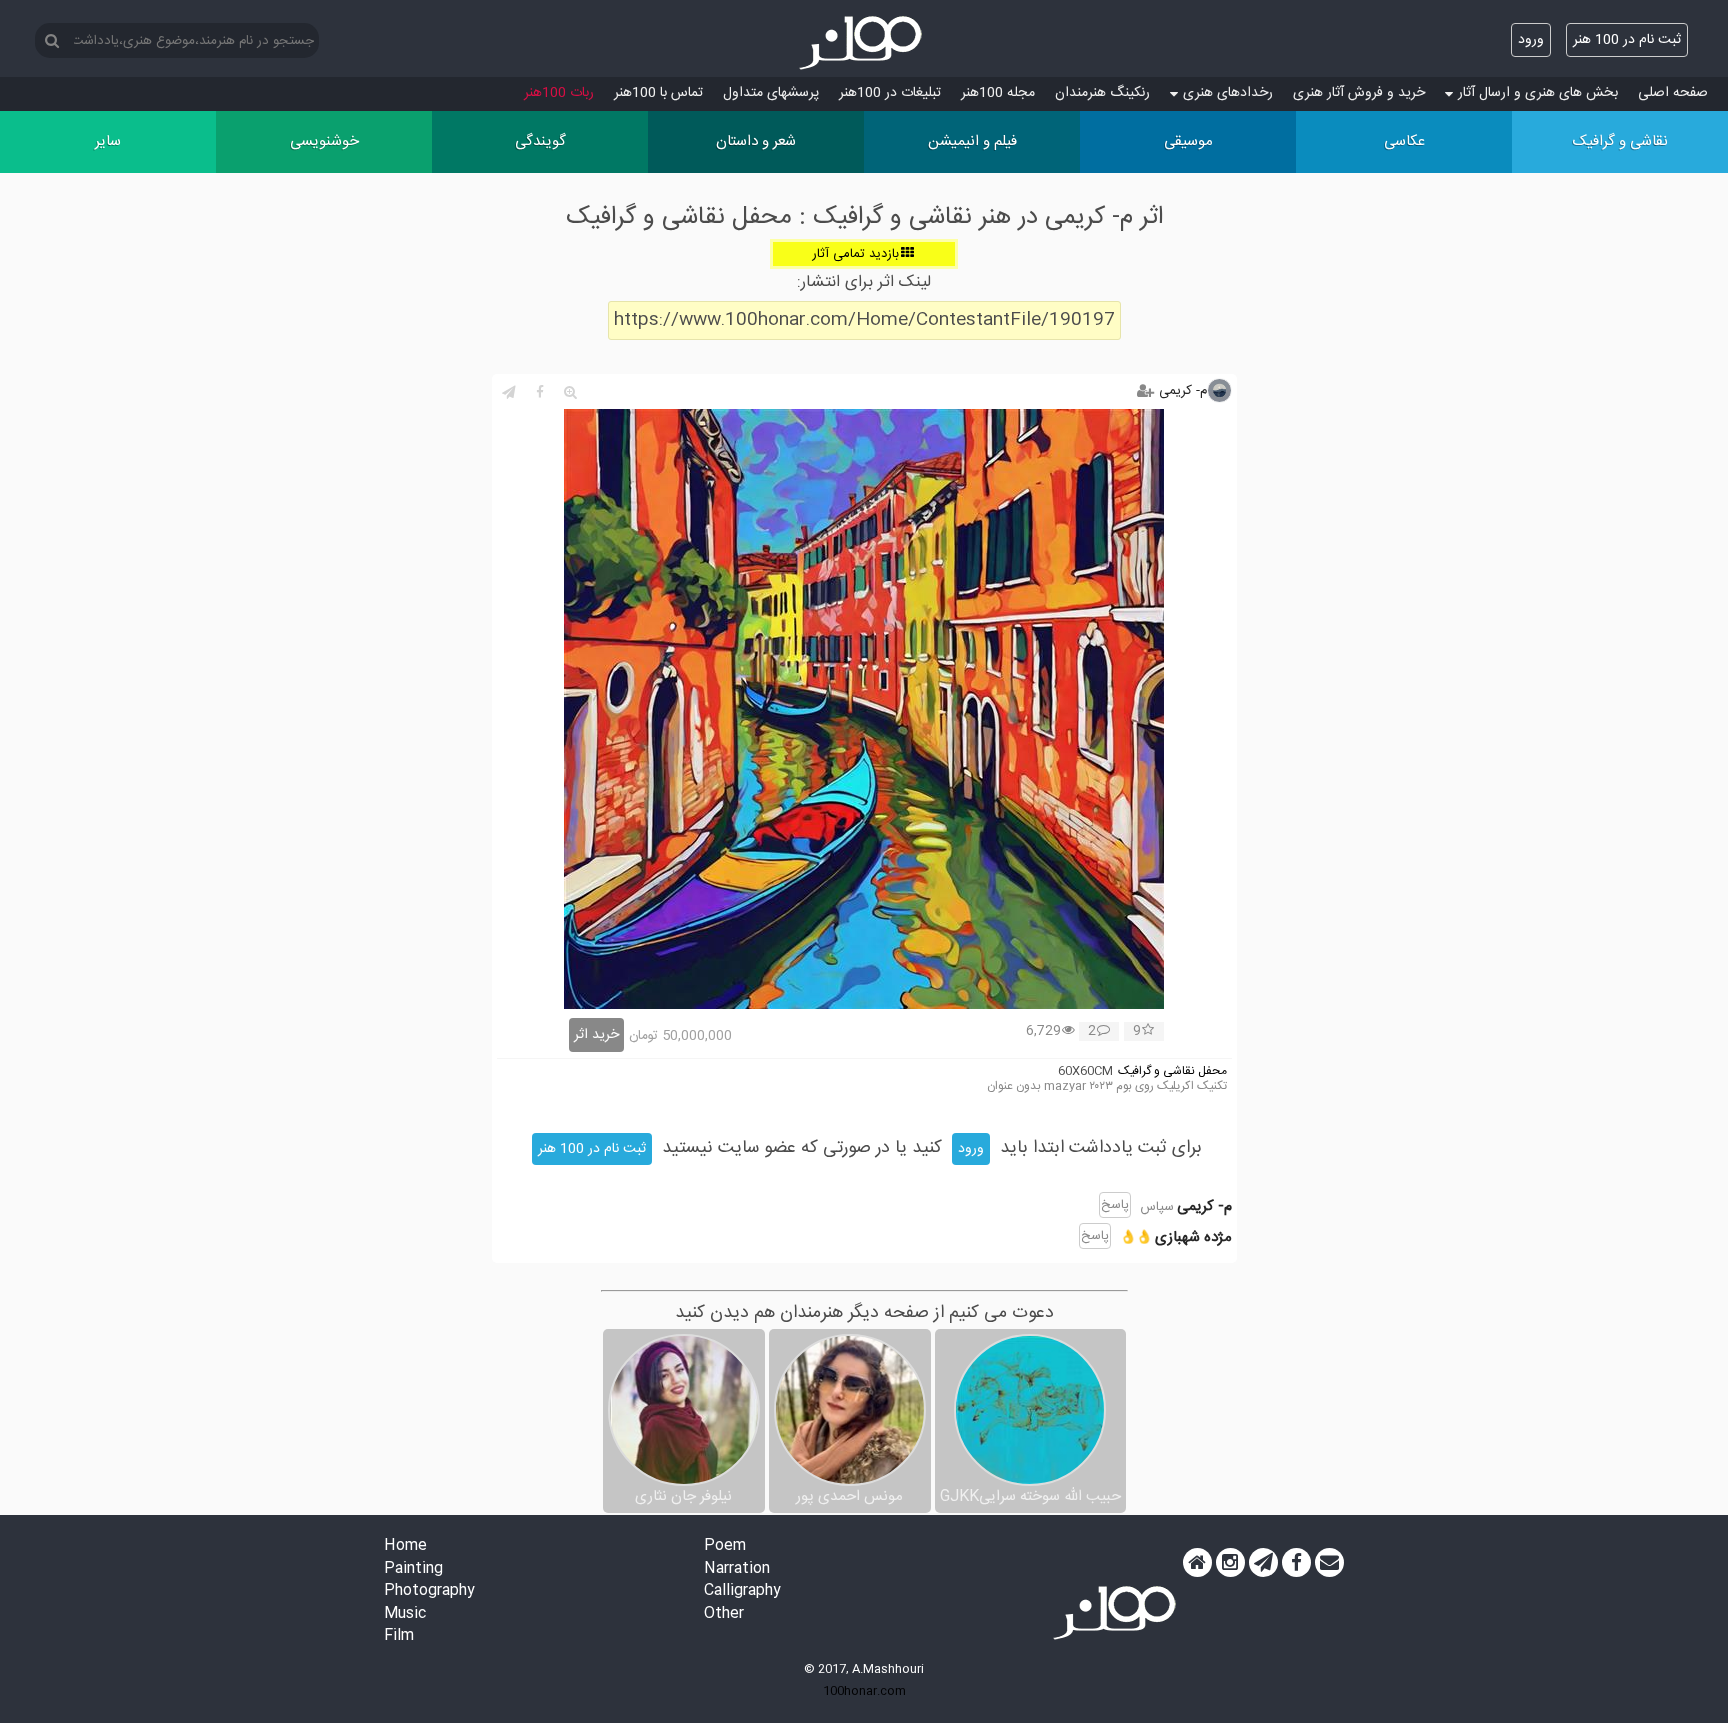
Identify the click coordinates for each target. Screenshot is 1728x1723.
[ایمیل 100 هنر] (1329, 1563)
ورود (1531, 40)
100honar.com (864, 1691)
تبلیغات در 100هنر (890, 93)
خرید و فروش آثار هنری (1359, 93)
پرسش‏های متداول (771, 93)
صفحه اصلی (1673, 93)
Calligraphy (742, 1591)
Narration (737, 1569)
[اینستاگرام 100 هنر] (1230, 1563)
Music (405, 1614)
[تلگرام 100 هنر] (1263, 1563)
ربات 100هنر (559, 93)
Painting (413, 1569)
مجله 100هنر (998, 93)
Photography (429, 1591)
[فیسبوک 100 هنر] (1296, 1563)
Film (399, 1636)
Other (724, 1614)
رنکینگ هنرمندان (1102, 93)
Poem (725, 1546)
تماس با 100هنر (658, 93)
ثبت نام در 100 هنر (1627, 40)
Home (405, 1546)
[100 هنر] (864, 43)
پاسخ (1115, 1205)
